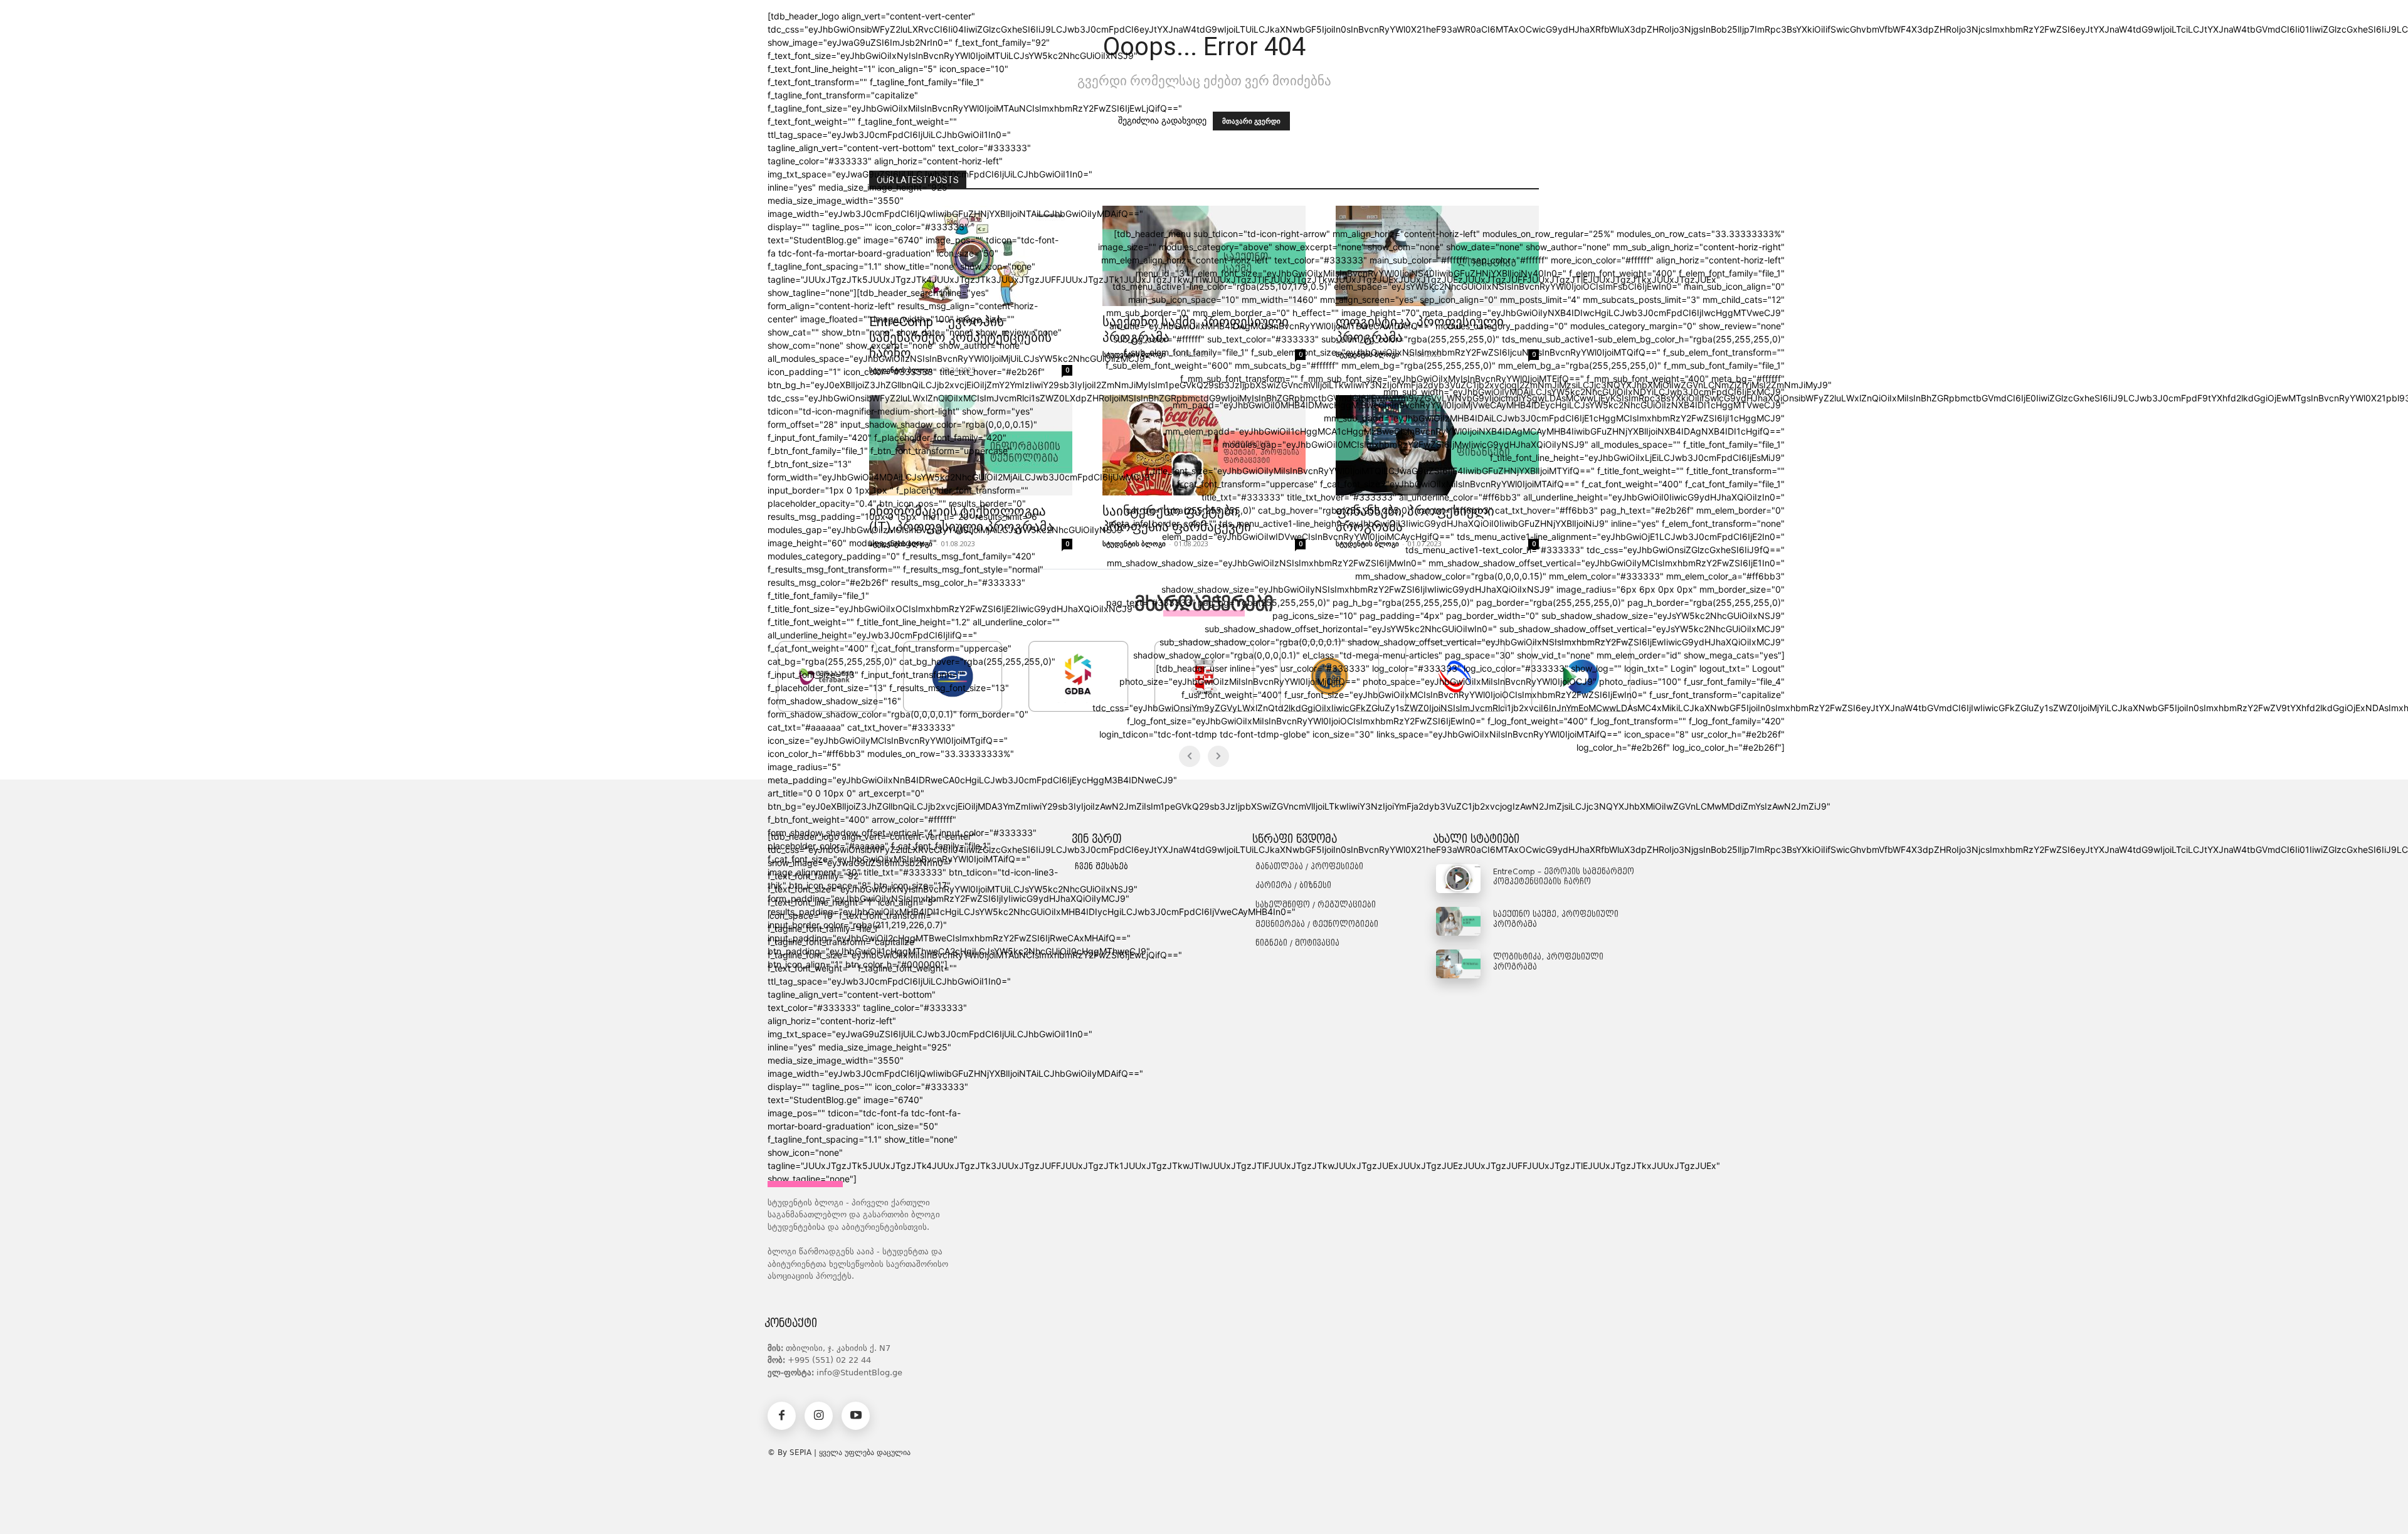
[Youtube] (856, 1416)
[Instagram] (819, 1416)
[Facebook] (782, 1416)
